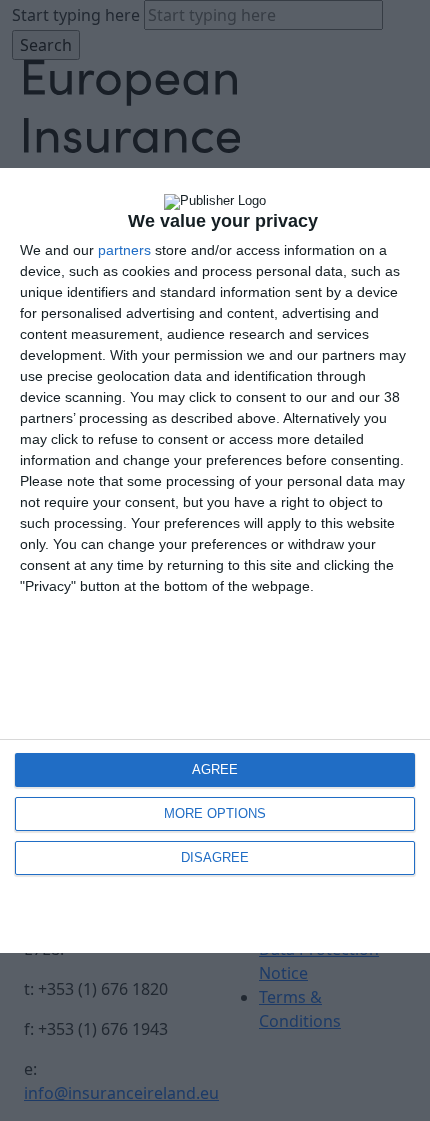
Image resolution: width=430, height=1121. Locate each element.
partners (124, 250)
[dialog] (215, 560)
